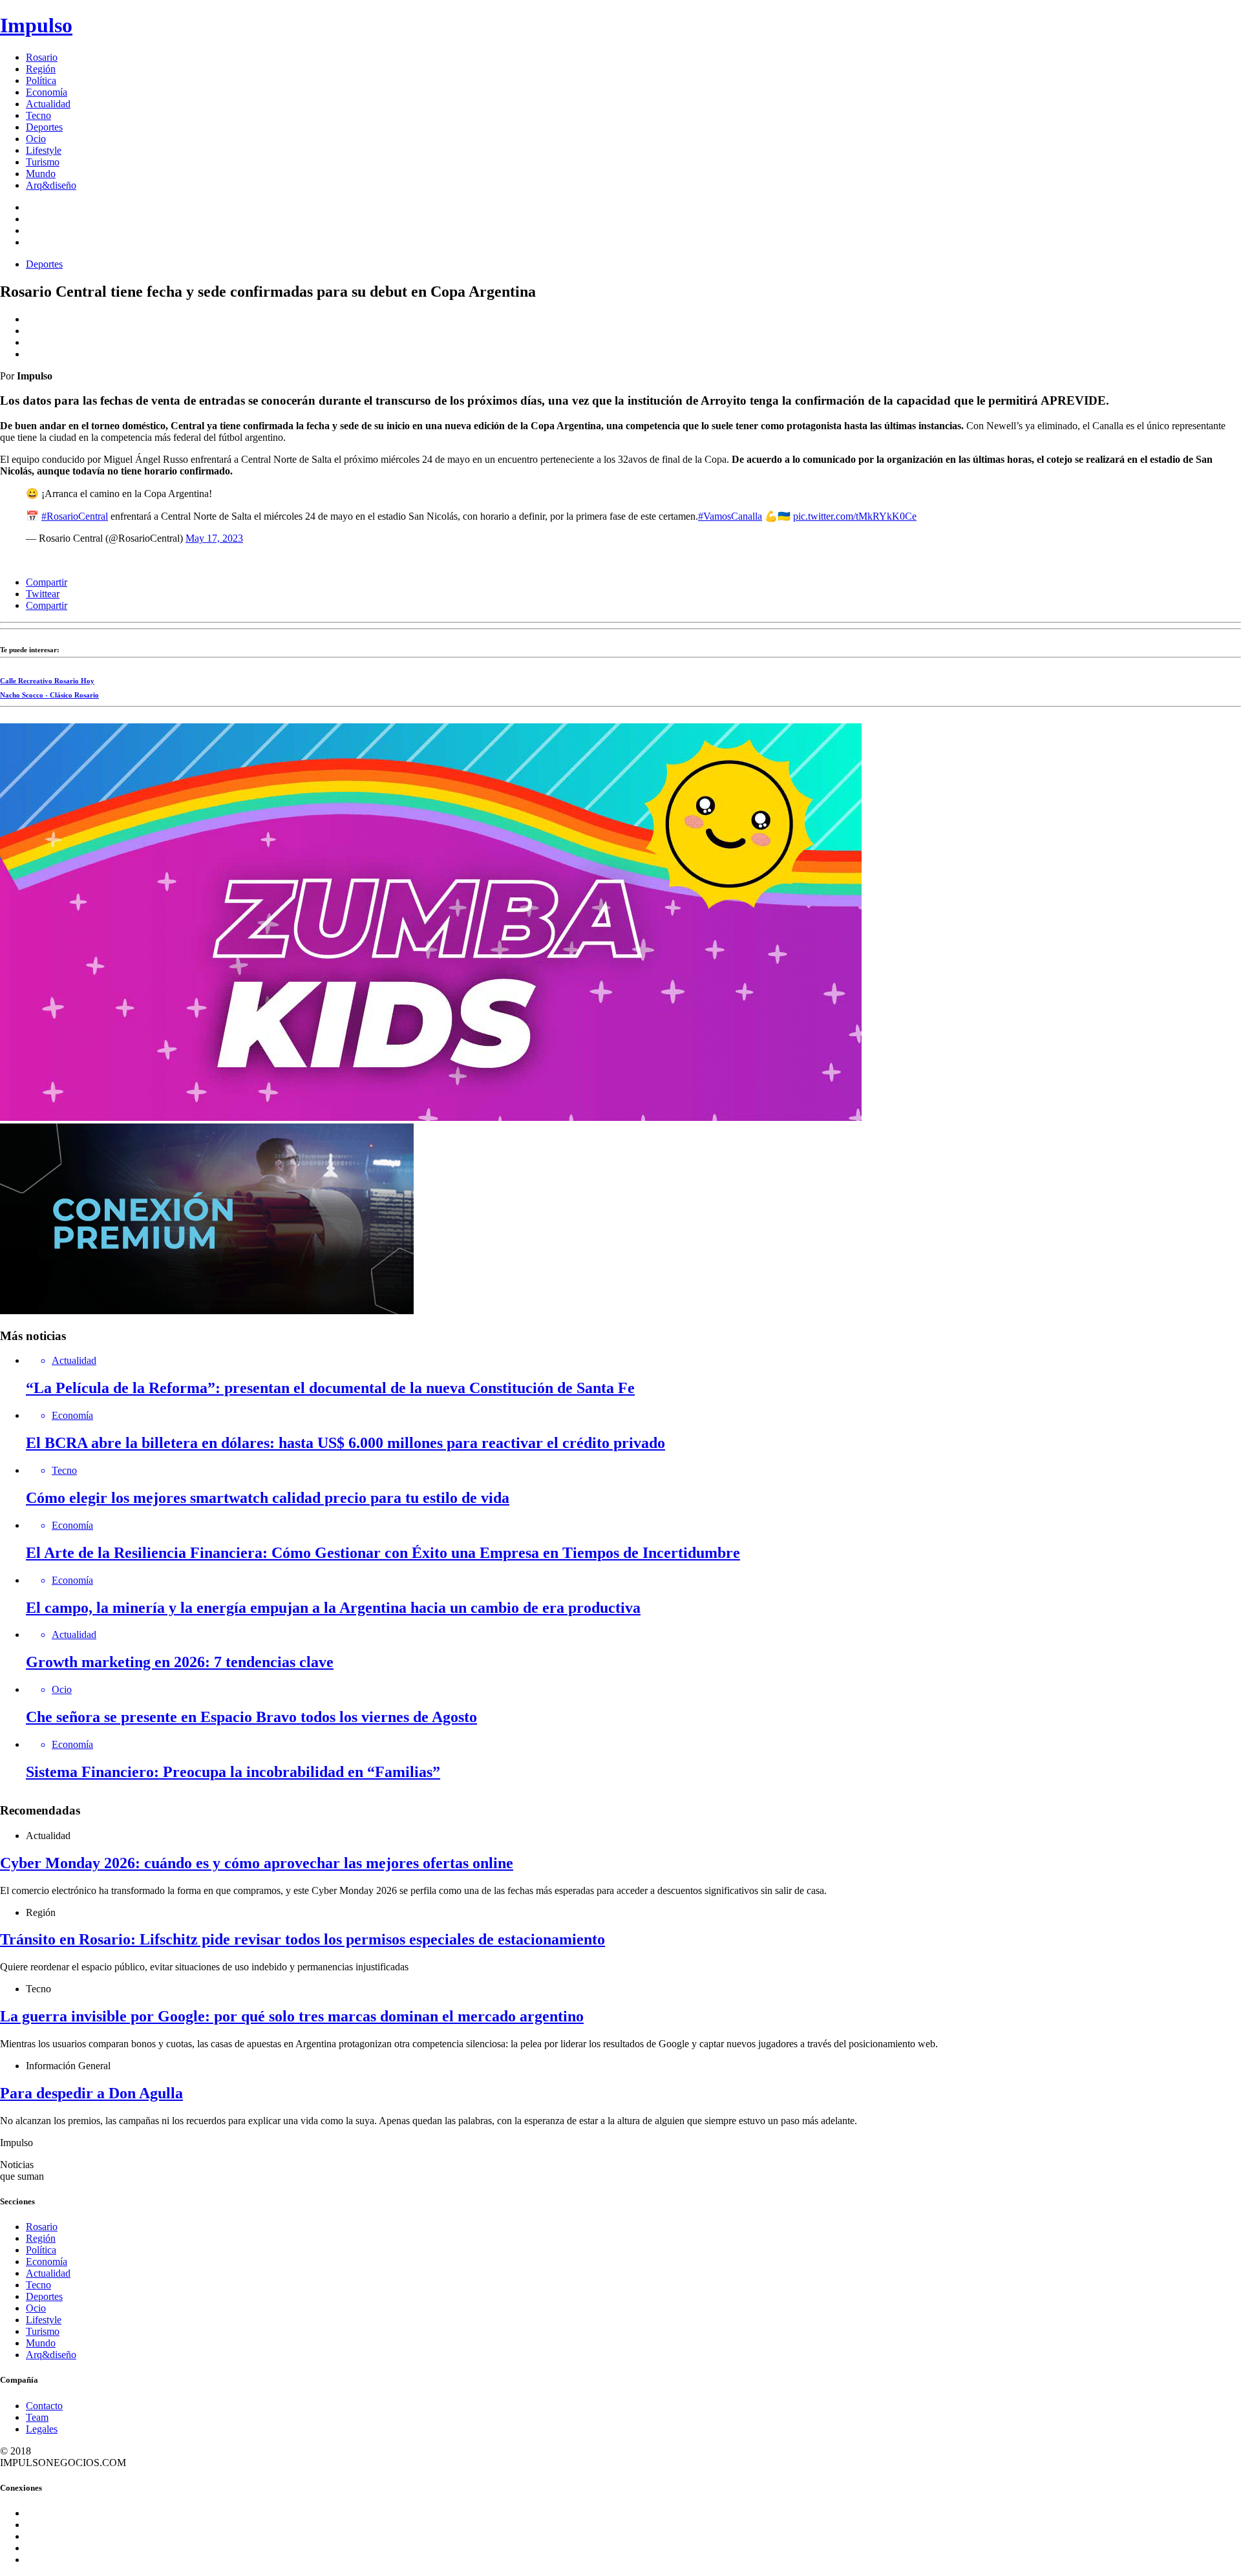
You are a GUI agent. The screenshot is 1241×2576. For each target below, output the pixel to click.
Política (41, 80)
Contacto (44, 2406)
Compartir (47, 582)
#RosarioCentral (75, 516)
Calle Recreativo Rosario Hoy (47, 681)
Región (41, 69)
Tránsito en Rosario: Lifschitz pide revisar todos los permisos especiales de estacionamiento (302, 1939)
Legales (42, 2429)
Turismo (43, 162)
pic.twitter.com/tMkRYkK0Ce (855, 516)
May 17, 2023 (214, 538)
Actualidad (48, 104)
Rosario (42, 57)
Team (37, 2417)
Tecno (38, 115)
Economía (47, 92)
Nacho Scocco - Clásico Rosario (49, 695)
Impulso (36, 25)
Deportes (44, 127)
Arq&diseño (51, 185)
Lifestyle (44, 150)
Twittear (43, 594)
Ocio (36, 139)
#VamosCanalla (730, 516)
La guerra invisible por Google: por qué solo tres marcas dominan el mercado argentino (292, 2016)
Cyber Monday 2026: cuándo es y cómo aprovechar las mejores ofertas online (257, 1863)
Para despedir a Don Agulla (91, 2093)
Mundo (41, 174)
